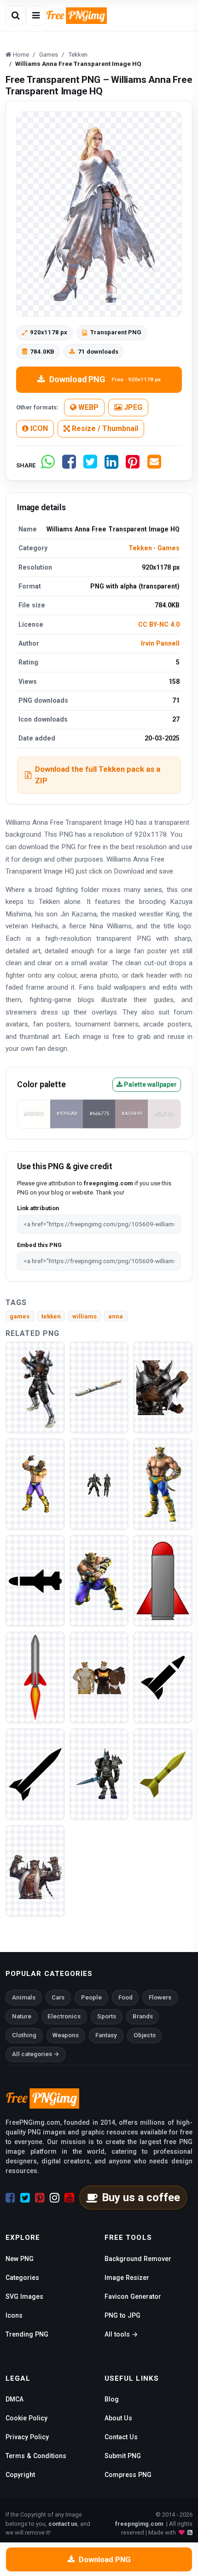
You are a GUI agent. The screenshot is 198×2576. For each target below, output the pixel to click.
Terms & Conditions (36, 2456)
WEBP (87, 407)
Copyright (20, 2475)
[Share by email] (154, 465)
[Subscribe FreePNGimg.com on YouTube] (69, 2198)
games (20, 1316)
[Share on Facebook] (69, 465)
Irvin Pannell (160, 643)
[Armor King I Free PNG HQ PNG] (35, 1484)
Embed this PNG (39, 1245)
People (91, 1997)
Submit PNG (123, 2456)
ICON (38, 428)
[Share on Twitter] (90, 465)
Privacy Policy (27, 2437)
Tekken (140, 548)
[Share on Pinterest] (133, 465)
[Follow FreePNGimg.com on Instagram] (55, 2198)
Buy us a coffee (141, 2197)
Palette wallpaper (150, 1084)
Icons (14, 2315)
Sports (107, 2016)
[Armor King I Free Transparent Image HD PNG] (163, 1484)
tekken (51, 1316)
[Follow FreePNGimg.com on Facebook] (10, 2198)
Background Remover (138, 2259)
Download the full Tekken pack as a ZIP (98, 775)
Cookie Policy (26, 2418)
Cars (58, 1997)
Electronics (64, 2016)
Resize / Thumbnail (104, 428)
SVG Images (24, 2296)
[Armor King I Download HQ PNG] (99, 1484)
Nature (22, 2016)
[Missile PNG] (99, 1387)
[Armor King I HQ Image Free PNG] (35, 1387)
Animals (24, 1997)
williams (84, 1316)
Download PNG (105, 379)
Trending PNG (27, 2334)
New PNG (20, 2259)
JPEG (132, 407)
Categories (22, 2278)
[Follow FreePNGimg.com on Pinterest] (40, 2198)
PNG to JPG (122, 2315)
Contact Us (121, 2437)
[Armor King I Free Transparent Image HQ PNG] (163, 1387)
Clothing (24, 2035)
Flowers (160, 1997)
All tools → (121, 2334)
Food (125, 1997)
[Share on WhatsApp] (48, 465)
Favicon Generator (133, 2296)
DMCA (15, 2399)
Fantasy (106, 2035)
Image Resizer (127, 2278)
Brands (143, 2016)
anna (116, 1316)
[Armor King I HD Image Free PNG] (99, 1677)
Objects (145, 2035)
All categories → (36, 2054)
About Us (118, 2418)
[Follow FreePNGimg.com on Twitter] (25, 2198)
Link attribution (38, 1208)
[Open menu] (36, 16)
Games (169, 548)
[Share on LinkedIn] (111, 465)
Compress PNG (128, 2475)
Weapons (66, 2035)
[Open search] (16, 16)
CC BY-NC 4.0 (159, 624)
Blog (112, 2399)
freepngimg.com (139, 2524)
